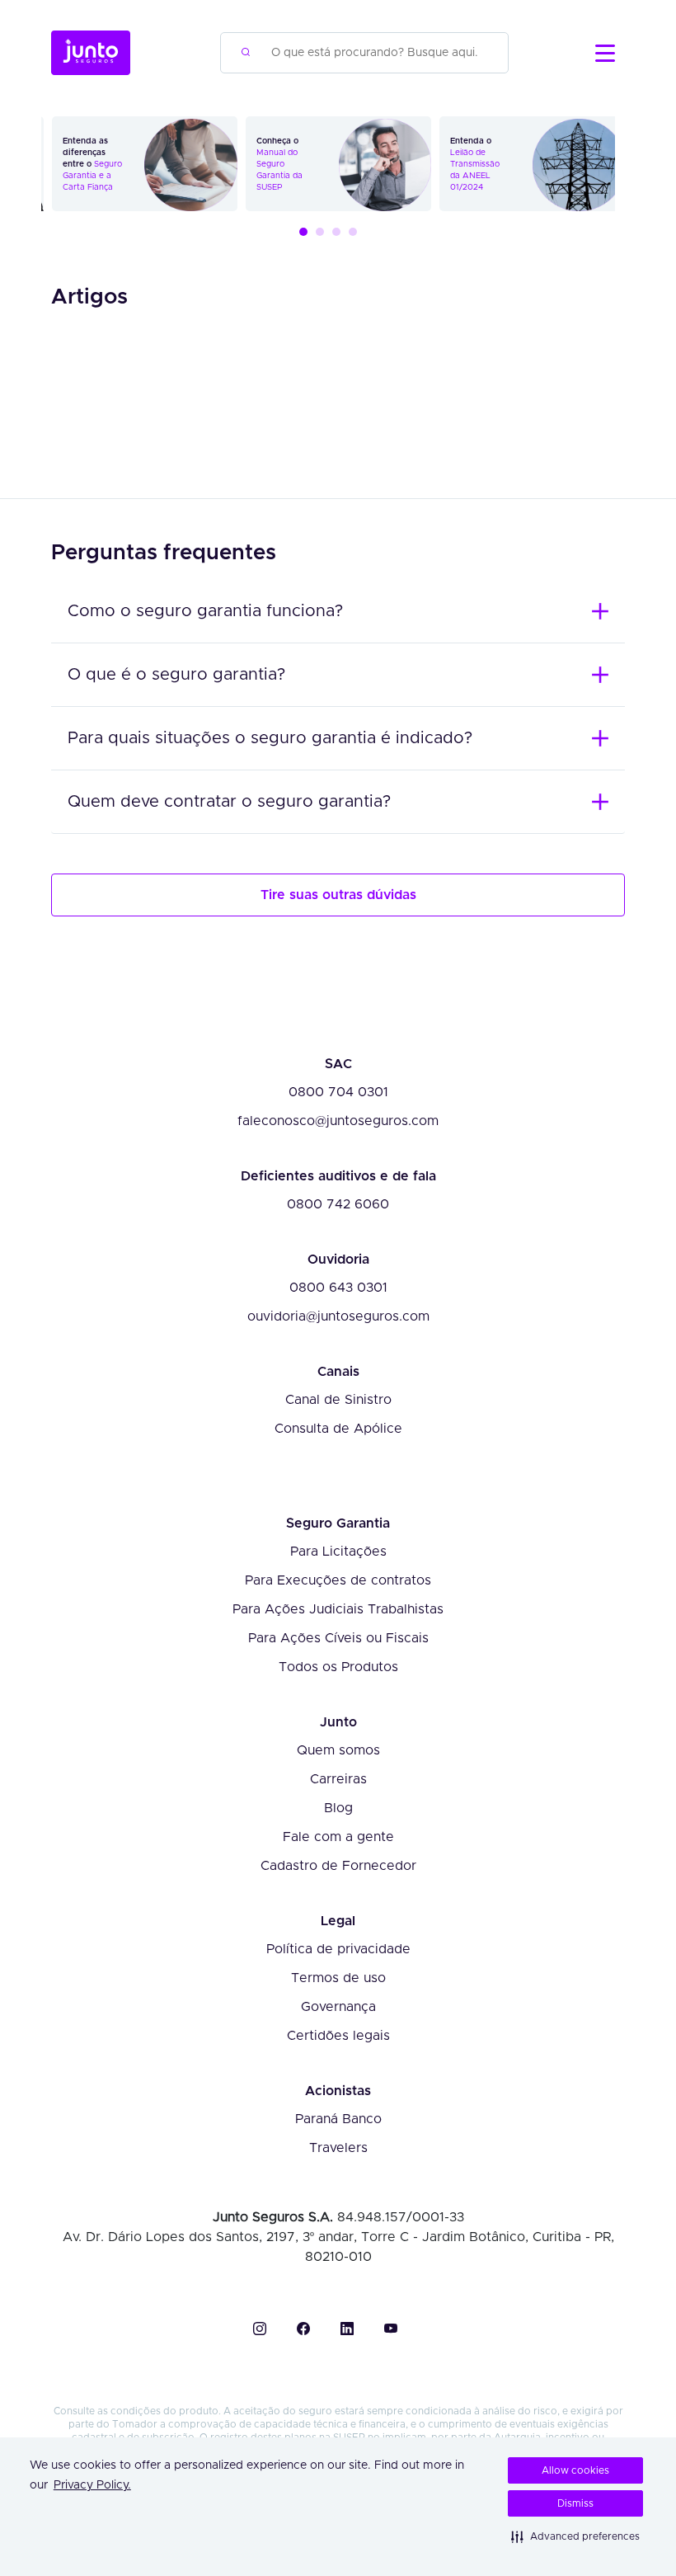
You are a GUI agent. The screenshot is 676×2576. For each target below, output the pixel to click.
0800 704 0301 (338, 1093)
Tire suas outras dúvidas (338, 895)
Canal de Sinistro (338, 1400)
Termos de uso (338, 1978)
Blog (338, 1808)
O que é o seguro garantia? (176, 675)
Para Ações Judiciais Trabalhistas (338, 1610)
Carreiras (338, 1780)
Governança (338, 2007)
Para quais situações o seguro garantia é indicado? (270, 738)
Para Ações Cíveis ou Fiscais (338, 1639)
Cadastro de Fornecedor (338, 1866)
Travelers (338, 2148)
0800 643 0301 (338, 1288)
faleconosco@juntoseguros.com (338, 1121)
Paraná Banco (338, 2119)
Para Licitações (338, 1552)
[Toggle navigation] (605, 53)
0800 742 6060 (338, 1205)
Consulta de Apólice (338, 1429)
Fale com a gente (338, 1837)
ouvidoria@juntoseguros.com (338, 1317)
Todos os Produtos (338, 1667)
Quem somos (338, 1751)
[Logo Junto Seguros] (91, 53)
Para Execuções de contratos (338, 1581)
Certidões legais (338, 2036)
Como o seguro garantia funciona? (205, 611)
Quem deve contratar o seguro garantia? (229, 802)
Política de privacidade (338, 1950)
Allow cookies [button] (575, 2470)
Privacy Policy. (92, 2485)
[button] (575, 2536)
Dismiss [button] (575, 2503)
